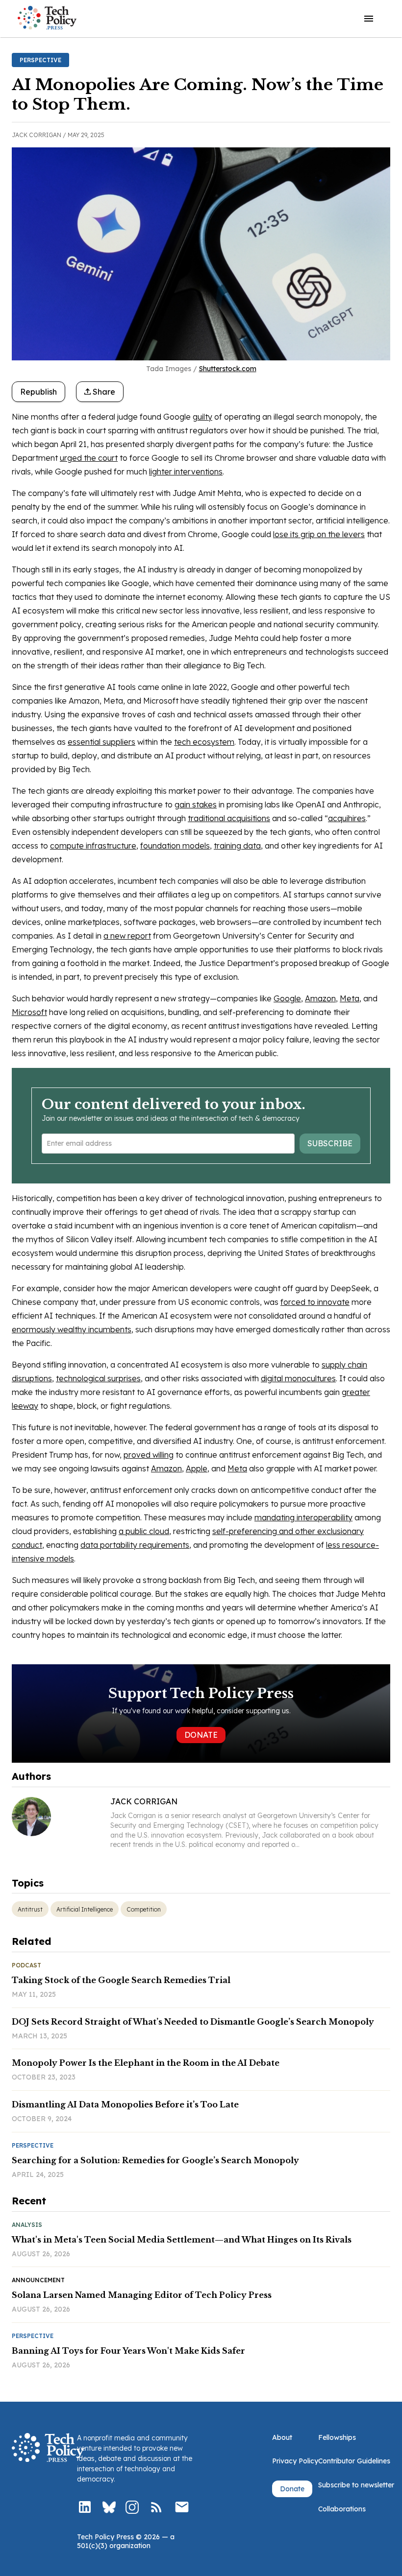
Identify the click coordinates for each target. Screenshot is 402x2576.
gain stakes (196, 804)
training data (237, 846)
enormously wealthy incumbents (72, 1329)
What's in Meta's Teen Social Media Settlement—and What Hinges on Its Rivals (182, 2240)
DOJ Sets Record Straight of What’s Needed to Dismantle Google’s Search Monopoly (193, 2022)
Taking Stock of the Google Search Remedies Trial (121, 1980)
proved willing (149, 1455)
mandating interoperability (303, 1517)
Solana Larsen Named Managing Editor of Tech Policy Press (142, 2295)
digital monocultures (298, 1378)
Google (287, 998)
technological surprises (98, 1378)
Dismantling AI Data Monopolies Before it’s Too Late (125, 2104)
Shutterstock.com (228, 369)
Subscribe (330, 1143)
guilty (202, 417)
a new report (127, 936)
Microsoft (29, 1012)
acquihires (347, 818)
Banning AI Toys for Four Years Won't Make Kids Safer (128, 2351)
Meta (350, 998)
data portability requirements (135, 1545)
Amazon (320, 998)
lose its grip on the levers (319, 534)
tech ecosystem (204, 742)
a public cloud (144, 1531)
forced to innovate (315, 1302)
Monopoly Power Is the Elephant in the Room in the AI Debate (146, 2063)
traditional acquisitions (229, 818)
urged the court (89, 458)
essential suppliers (101, 742)
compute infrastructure (93, 846)
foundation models (175, 846)
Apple (197, 1468)
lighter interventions (186, 472)
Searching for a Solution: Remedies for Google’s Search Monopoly (155, 2160)
